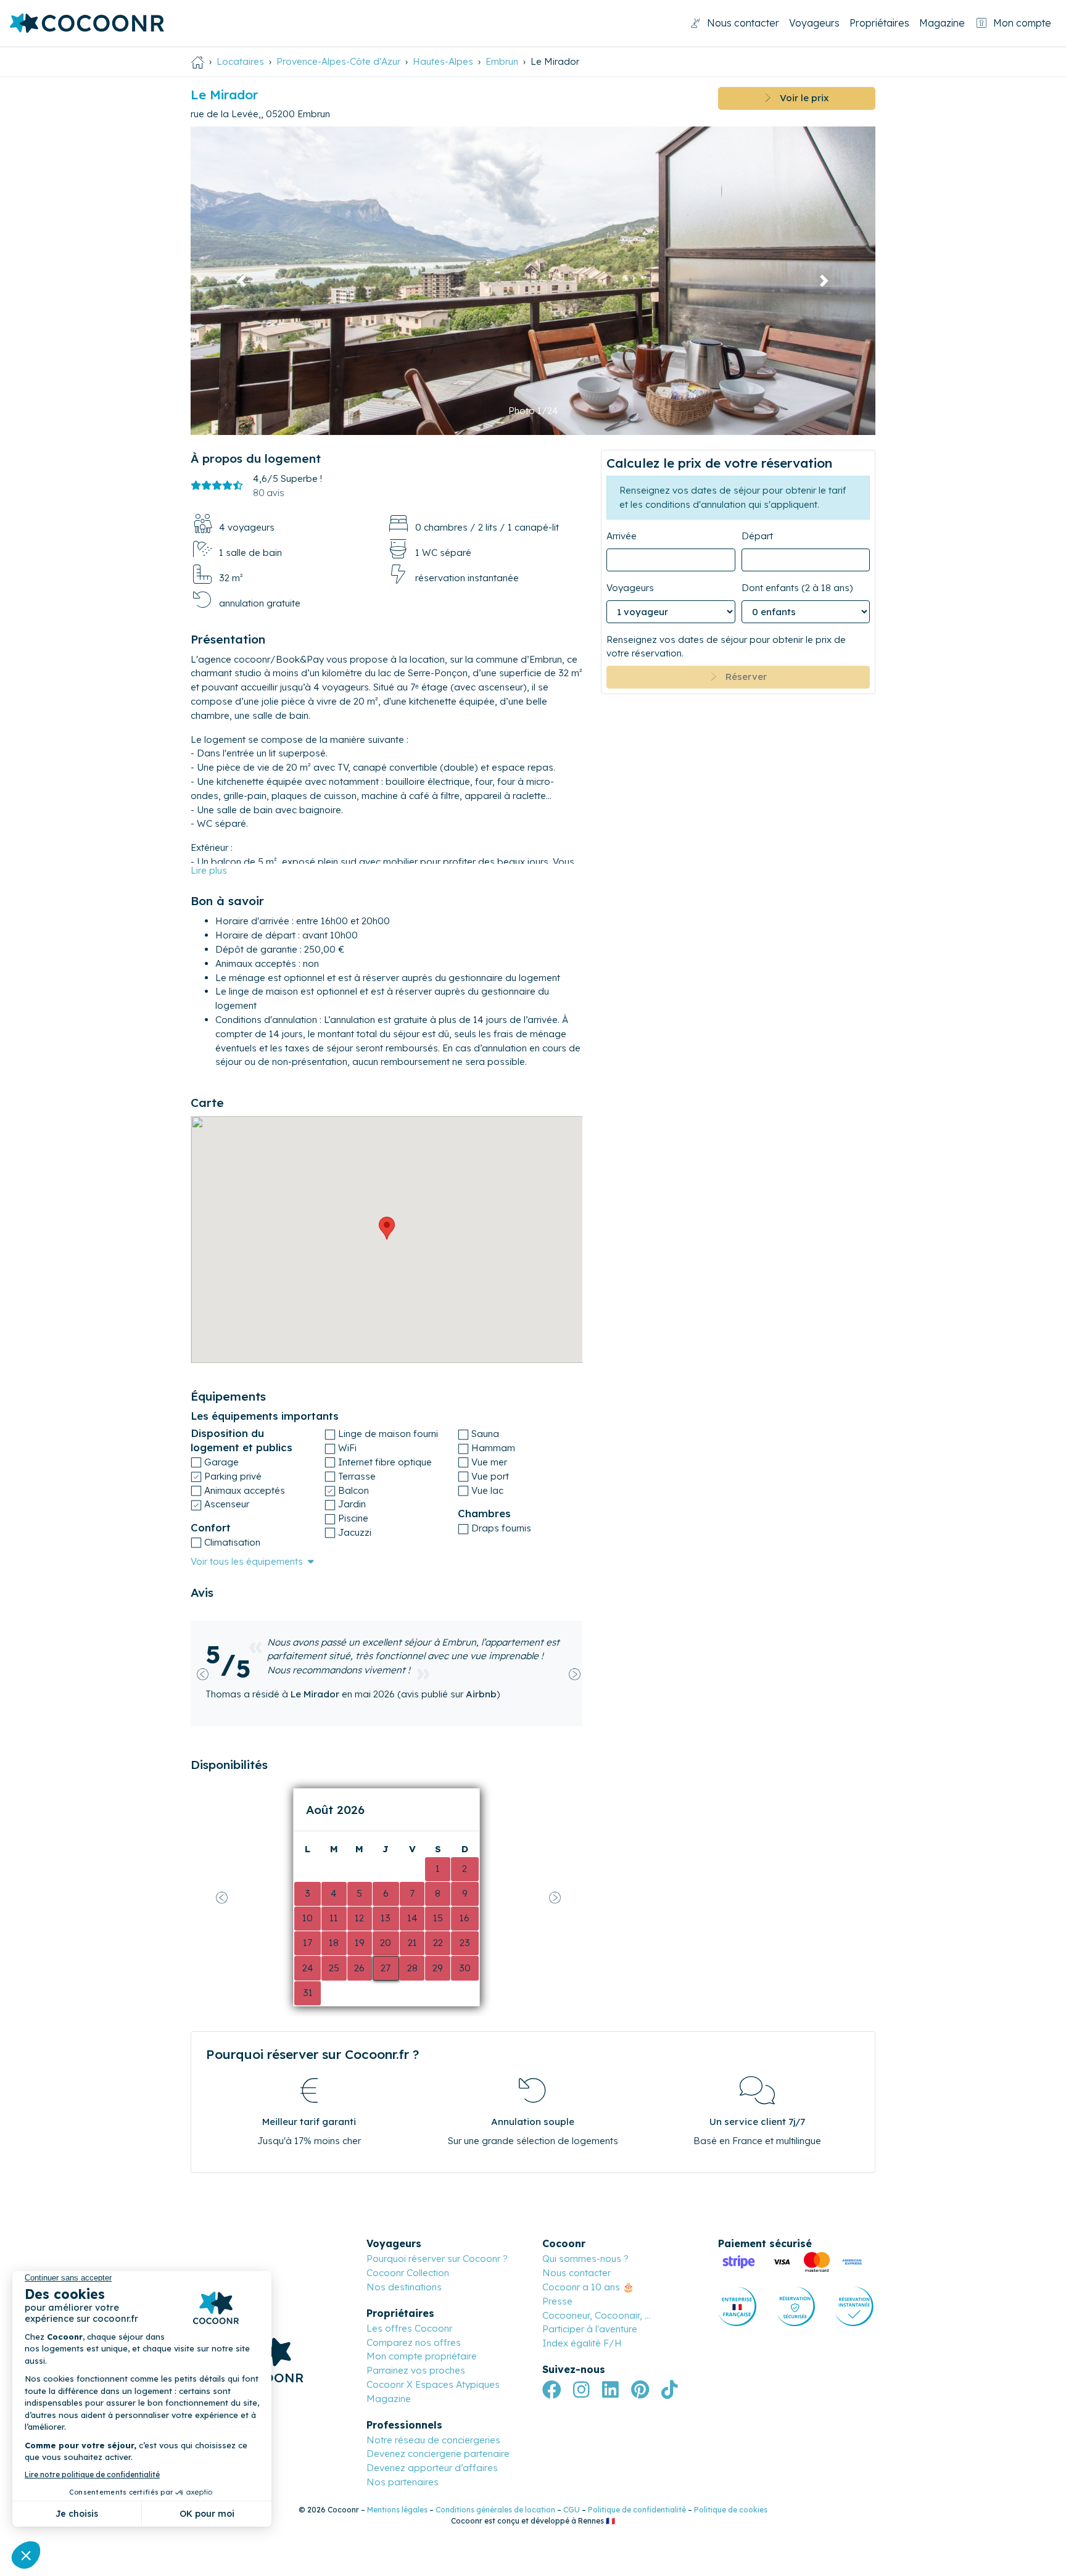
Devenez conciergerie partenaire (438, 2454)
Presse (557, 2301)
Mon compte (1022, 23)
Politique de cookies (731, 2510)
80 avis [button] (269, 493)
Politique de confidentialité (637, 2510)
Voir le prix (800, 98)
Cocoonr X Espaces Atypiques (433, 2384)
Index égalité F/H (582, 2343)
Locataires (240, 61)
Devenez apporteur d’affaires (432, 2468)
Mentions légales (397, 2510)
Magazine (942, 23)
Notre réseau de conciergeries (433, 2440)
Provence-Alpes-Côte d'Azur (338, 61)
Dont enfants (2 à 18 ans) (797, 588)
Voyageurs (814, 23)
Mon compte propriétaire (422, 2356)
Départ (757, 536)
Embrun (502, 61)
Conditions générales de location (495, 2510)
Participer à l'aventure (590, 2329)
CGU (572, 2510)
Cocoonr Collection (408, 2273)
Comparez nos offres (414, 2342)
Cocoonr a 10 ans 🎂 (588, 2287)
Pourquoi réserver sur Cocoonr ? (437, 2259)
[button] (242, 281)
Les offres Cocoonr (409, 2328)
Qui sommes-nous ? (585, 2259)
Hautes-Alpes (443, 61)
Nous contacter (743, 23)
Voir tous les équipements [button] (247, 1561)
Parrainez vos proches (416, 2370)
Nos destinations (404, 2287)
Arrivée (622, 536)
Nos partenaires (403, 2482)
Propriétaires (879, 23)
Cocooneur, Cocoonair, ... (596, 2315)
